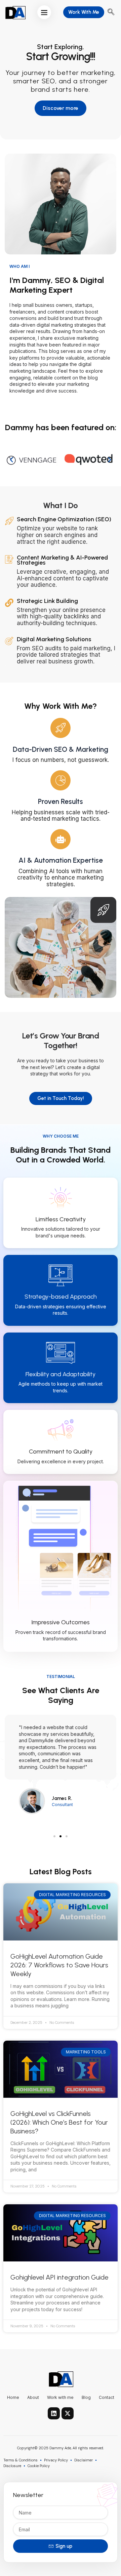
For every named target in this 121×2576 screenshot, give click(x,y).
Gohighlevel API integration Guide (59, 2277)
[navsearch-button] (111, 12)
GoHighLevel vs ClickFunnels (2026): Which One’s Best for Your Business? (59, 2122)
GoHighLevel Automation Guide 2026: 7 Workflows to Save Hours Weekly (59, 1965)
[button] (44, 12)
